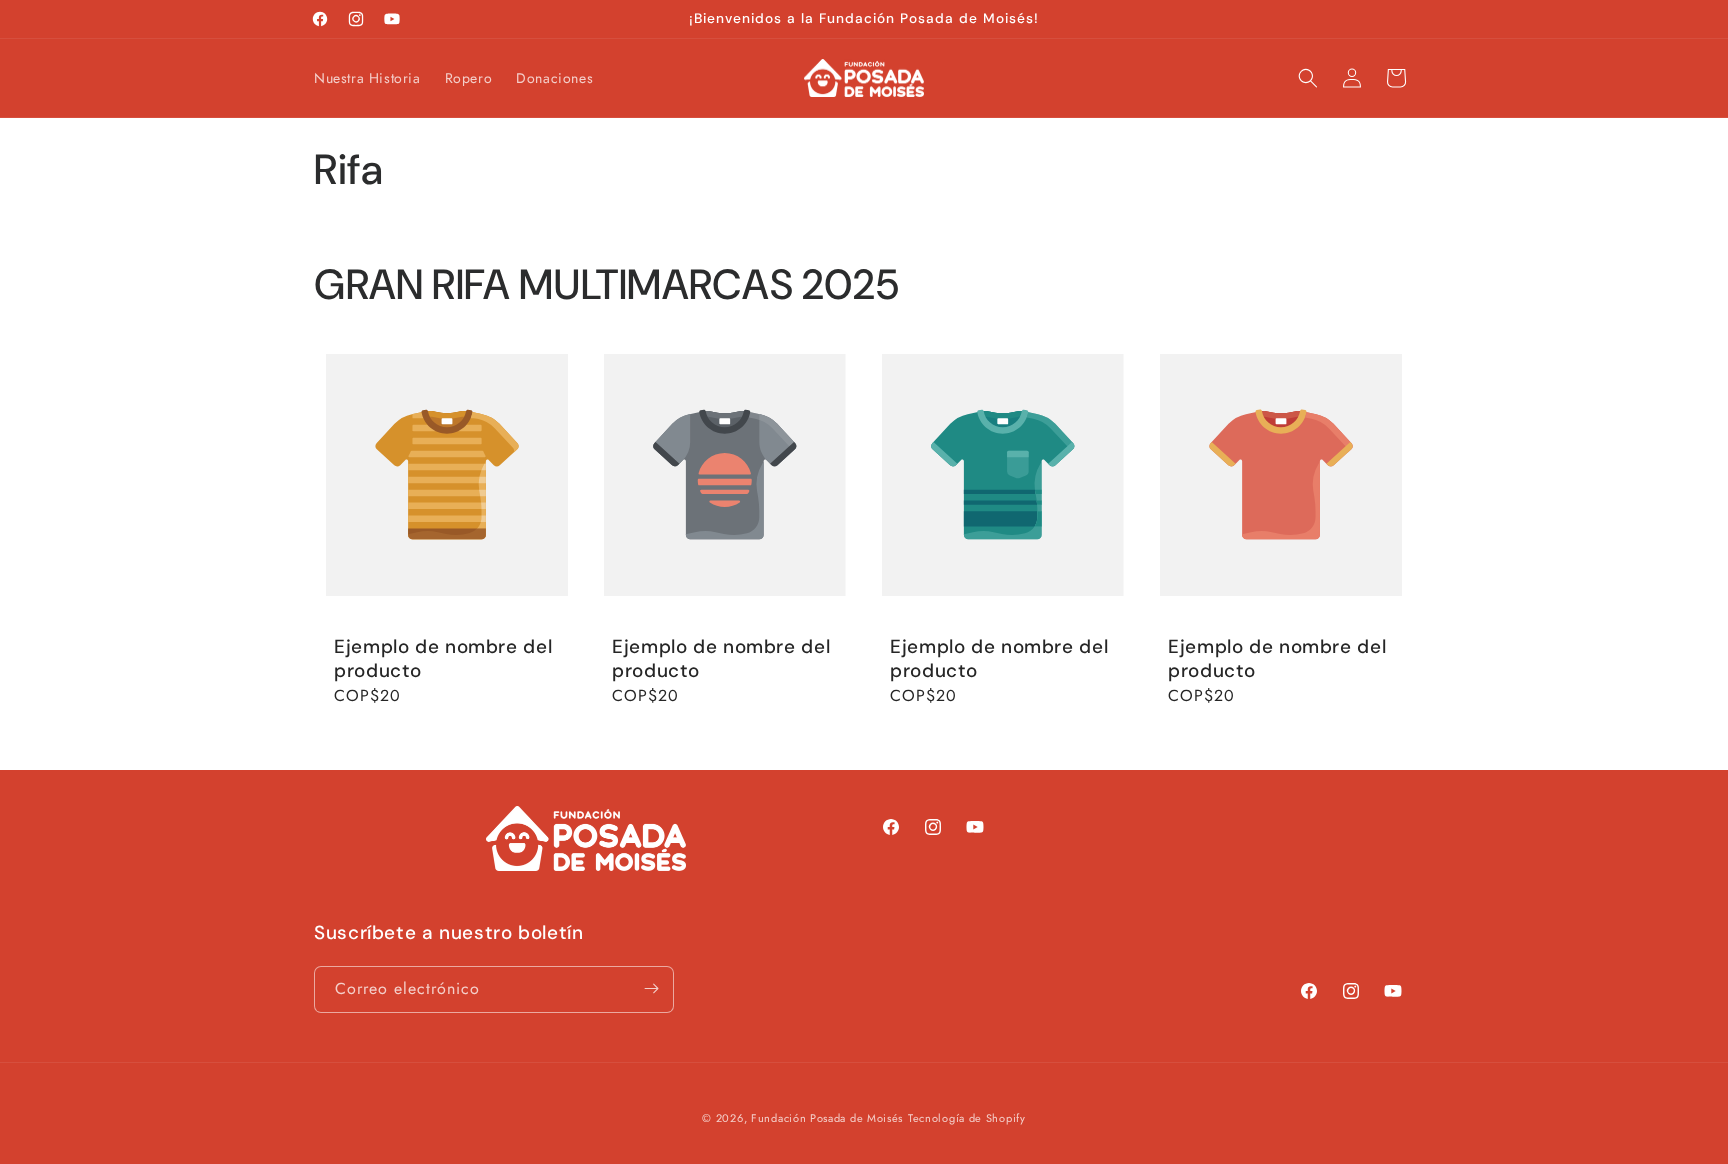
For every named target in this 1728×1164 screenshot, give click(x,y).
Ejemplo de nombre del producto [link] (443, 659)
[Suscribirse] (651, 988)
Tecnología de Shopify (967, 1118)
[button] (1308, 78)
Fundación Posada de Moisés (827, 1118)
